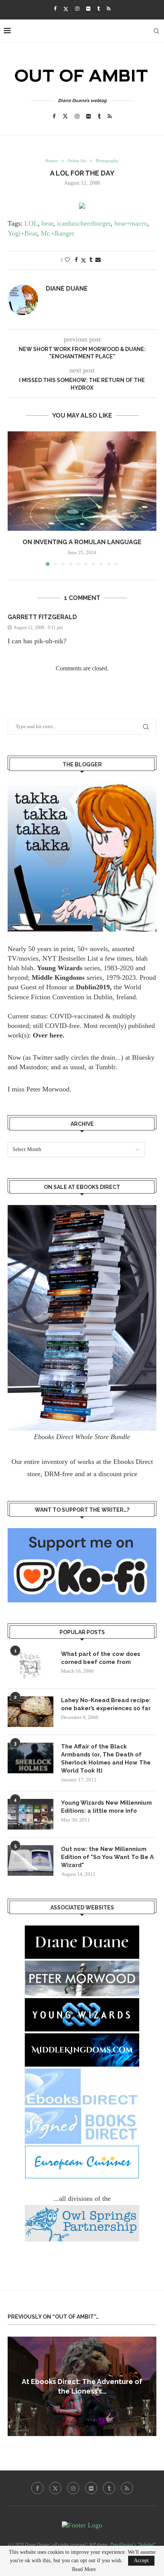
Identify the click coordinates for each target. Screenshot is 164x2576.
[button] (14, 498)
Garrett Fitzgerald (42, 617)
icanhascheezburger (84, 223)
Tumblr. (106, 1067)
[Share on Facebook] (76, 260)
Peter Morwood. (49, 1089)
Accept (141, 2561)
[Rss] (109, 9)
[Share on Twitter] (84, 260)
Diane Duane (67, 289)
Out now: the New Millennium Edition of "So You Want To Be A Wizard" (107, 1857)
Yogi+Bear (22, 233)
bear (47, 223)
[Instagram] (77, 9)
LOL (31, 223)
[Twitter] (66, 9)
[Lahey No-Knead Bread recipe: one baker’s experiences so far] (31, 1712)
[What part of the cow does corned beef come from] (31, 1665)
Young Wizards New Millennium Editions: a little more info (106, 1807)
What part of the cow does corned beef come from (101, 1658)
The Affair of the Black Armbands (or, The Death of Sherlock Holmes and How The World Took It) (106, 1759)
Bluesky (143, 1057)
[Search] (156, 31)
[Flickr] (88, 9)
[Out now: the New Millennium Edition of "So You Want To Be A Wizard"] (31, 1860)
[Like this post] (68, 260)
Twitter (43, 1057)
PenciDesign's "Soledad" (133, 2545)
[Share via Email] (98, 260)
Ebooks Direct (133, 1462)
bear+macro (131, 223)
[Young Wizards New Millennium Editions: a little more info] (31, 1814)
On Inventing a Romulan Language (82, 542)
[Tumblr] (99, 9)
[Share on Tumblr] (91, 260)
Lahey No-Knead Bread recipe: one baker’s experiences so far (106, 1704)
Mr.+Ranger (58, 233)
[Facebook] (55, 9)
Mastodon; (34, 1067)
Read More (84, 2569)
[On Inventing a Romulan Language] (82, 481)
